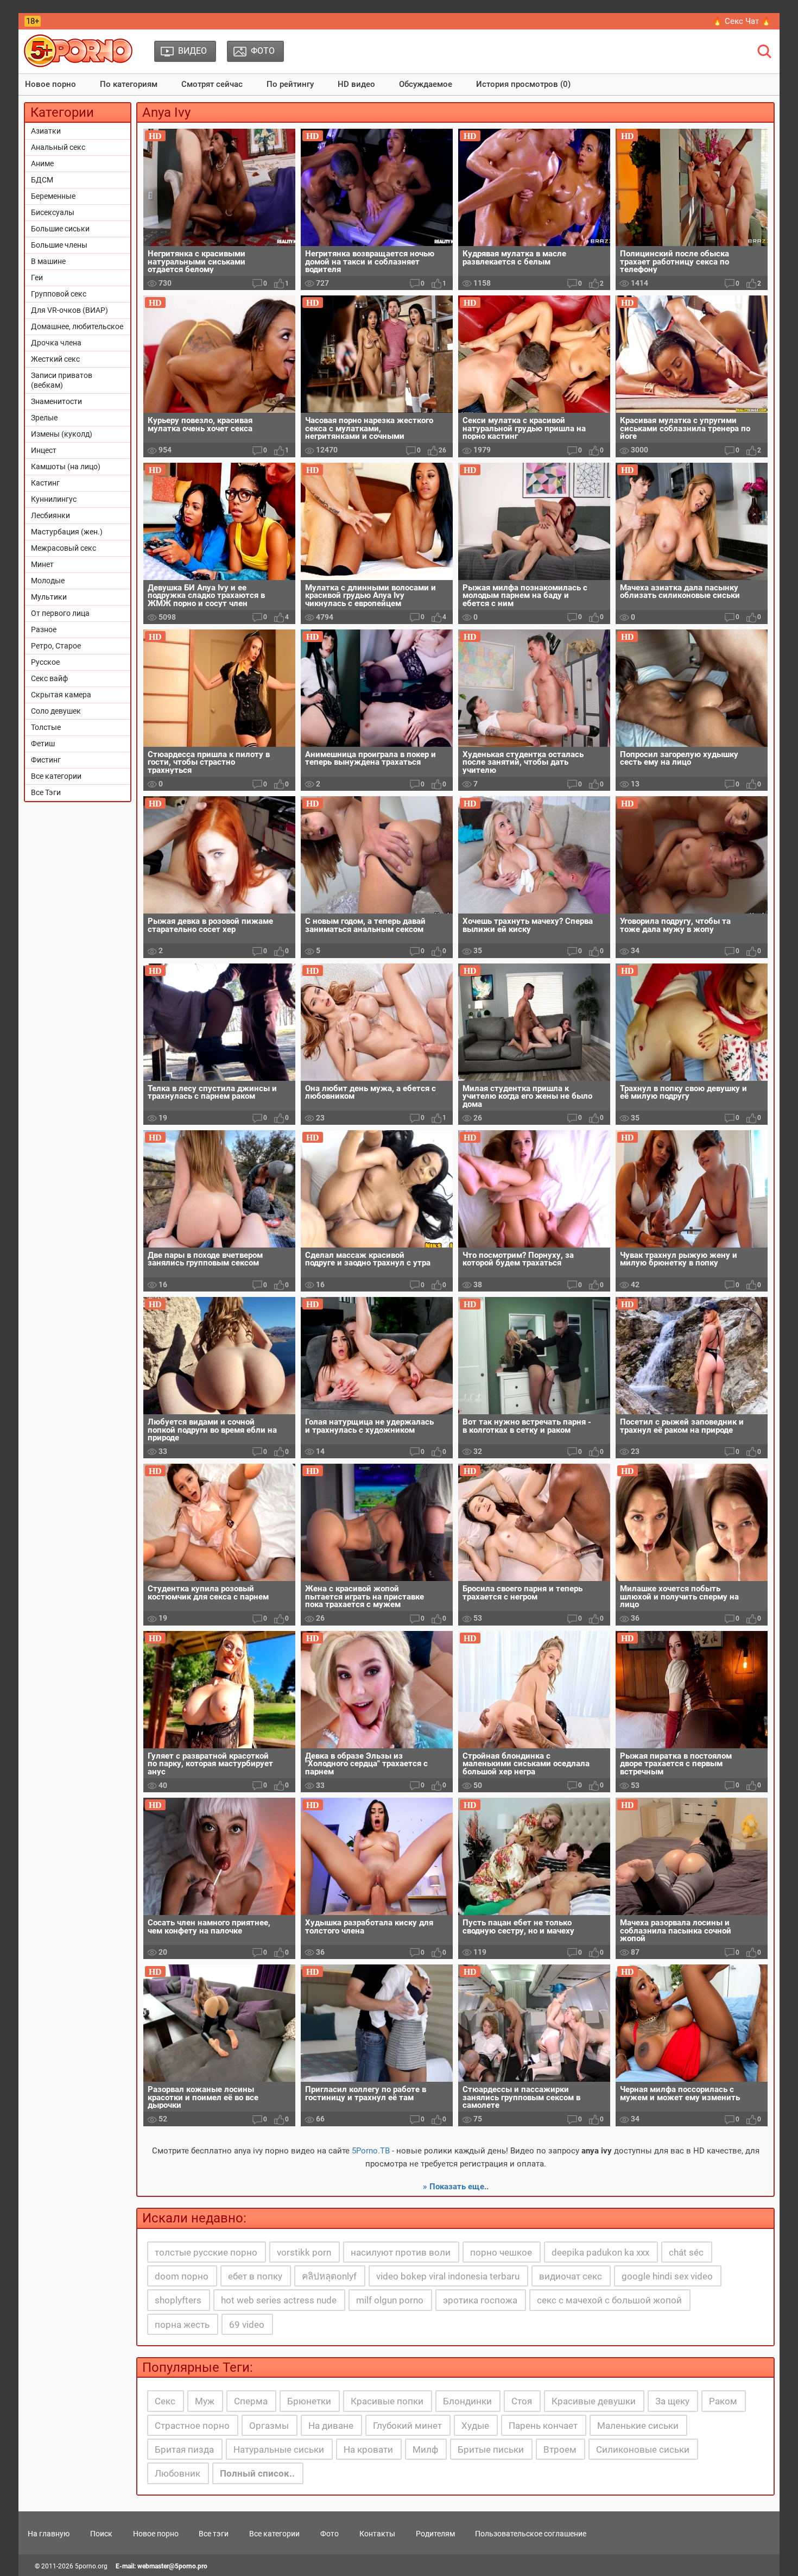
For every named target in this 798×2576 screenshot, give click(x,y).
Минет (42, 564)
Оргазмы (269, 2426)
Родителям (435, 2534)
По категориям (129, 84)
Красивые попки (387, 2401)
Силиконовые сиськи (643, 2449)
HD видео (356, 84)
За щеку (672, 2401)
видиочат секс (571, 2276)
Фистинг (46, 760)
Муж (205, 2401)
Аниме (42, 163)
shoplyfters (178, 2300)
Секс (165, 2401)
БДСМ (42, 180)
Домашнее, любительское (77, 326)
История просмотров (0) (523, 84)
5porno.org (91, 2566)
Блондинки (467, 2401)
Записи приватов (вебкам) (62, 380)
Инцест (44, 450)
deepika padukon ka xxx (600, 2252)
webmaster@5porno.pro (172, 2566)
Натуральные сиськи (279, 2449)
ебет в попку (255, 2276)
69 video (247, 2325)
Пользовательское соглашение (531, 2534)
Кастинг (45, 483)
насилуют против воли (401, 2252)
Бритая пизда (184, 2449)
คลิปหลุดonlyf (329, 2276)
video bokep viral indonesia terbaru (448, 2276)
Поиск (101, 2534)
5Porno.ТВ (371, 2151)
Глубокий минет (407, 2426)
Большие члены (59, 245)
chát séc (686, 2252)
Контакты (377, 2534)
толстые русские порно (206, 2252)
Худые (475, 2426)
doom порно (182, 2276)
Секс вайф (49, 678)
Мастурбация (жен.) (67, 532)
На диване (331, 2426)
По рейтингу (290, 84)
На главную (49, 2534)
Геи (37, 278)
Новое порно (50, 84)
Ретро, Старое (56, 646)
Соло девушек (56, 711)
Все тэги (214, 2534)
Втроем (560, 2449)
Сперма (251, 2401)
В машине (48, 261)
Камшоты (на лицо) (66, 467)
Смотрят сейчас (212, 84)
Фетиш (43, 744)
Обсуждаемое (426, 84)
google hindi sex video (667, 2276)
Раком (723, 2401)
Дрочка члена (56, 343)
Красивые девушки (594, 2401)
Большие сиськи (60, 229)
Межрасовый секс (64, 548)
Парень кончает (543, 2426)
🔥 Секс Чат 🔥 (742, 21)
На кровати (368, 2449)
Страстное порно (192, 2426)
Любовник (178, 2473)
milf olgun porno (390, 2300)
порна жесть (182, 2325)
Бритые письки (491, 2449)
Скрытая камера (61, 695)
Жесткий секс (55, 359)
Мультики (49, 597)
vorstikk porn (304, 2252)
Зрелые (44, 418)
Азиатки (46, 131)
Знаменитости (56, 401)
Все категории (56, 776)
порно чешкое (501, 2252)
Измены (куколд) (62, 434)
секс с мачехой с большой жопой (609, 2300)
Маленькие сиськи (638, 2426)
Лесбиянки (50, 515)
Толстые (46, 727)
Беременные (53, 196)
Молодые (48, 581)
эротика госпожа (480, 2300)
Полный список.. (257, 2473)
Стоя (522, 2401)
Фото (330, 2534)
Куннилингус (54, 499)
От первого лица (60, 613)
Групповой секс (59, 294)
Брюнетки (309, 2401)
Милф (425, 2449)
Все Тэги (46, 792)
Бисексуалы (53, 212)
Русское (45, 662)
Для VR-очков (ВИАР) (69, 310)
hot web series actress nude (279, 2300)
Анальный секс (58, 147)
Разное (44, 629)
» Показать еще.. (456, 2187)
